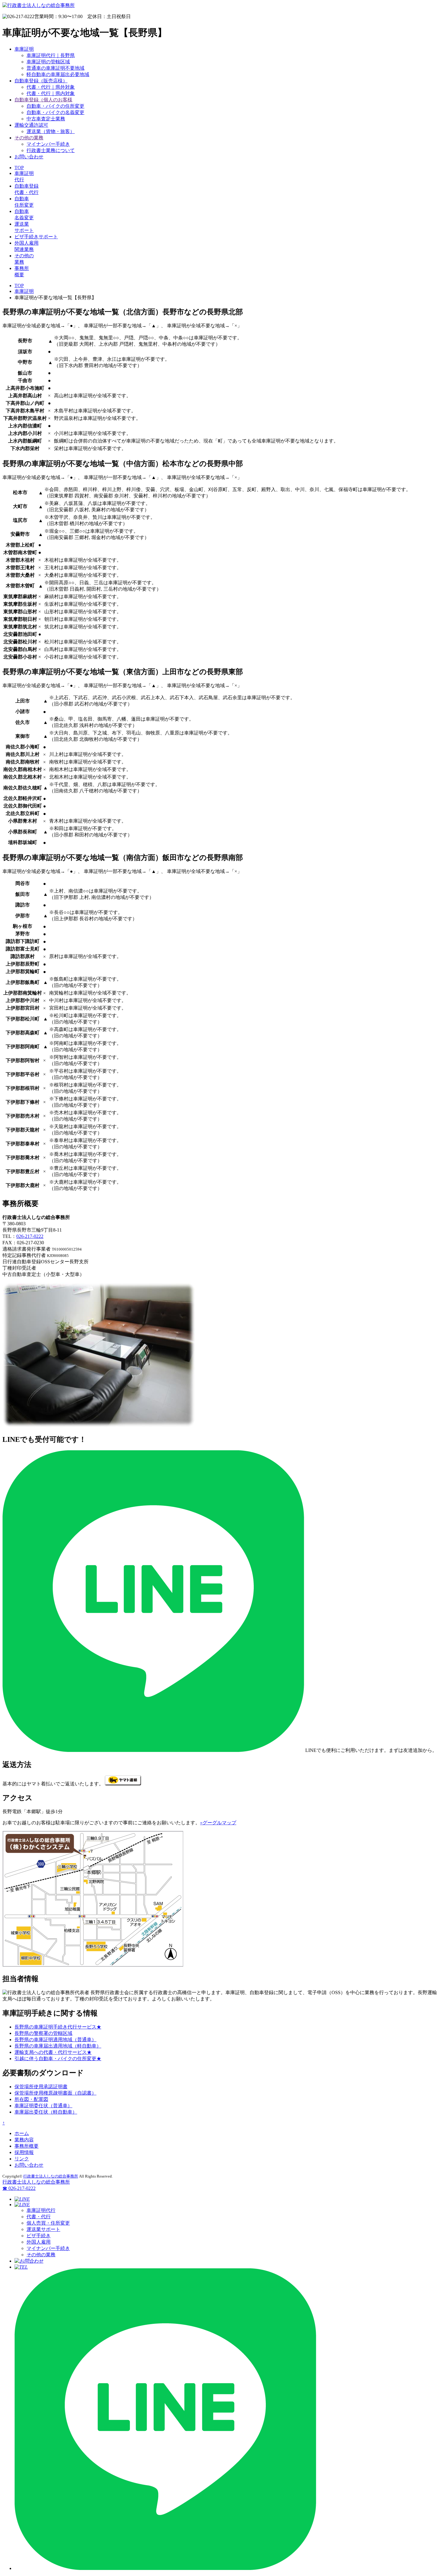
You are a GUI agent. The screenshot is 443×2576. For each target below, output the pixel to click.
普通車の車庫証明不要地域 (55, 68)
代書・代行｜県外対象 (51, 87)
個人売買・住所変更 (48, 2223)
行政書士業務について (51, 150)
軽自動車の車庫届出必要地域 (58, 74)
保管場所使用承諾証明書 (41, 2087)
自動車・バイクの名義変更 (55, 112)
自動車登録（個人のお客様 (43, 100)
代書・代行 (39, 2217)
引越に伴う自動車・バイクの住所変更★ (58, 2059)
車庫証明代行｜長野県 (51, 55)
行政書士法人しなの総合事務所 (51, 2176)
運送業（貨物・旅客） (51, 131)
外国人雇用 (39, 2242)
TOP (19, 168)
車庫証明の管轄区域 (48, 62)
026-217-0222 (30, 1236)
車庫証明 (24, 49)
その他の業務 (29, 138)
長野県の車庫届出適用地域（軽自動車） (58, 2046)
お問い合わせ (29, 157)
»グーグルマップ (218, 1823)
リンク (22, 2159)
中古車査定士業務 (46, 119)
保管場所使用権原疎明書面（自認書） (55, 2093)
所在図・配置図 (31, 2099)
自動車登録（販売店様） (41, 81)
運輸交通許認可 (31, 125)
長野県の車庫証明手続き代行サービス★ (58, 2027)
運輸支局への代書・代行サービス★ (53, 2052)
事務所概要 (27, 2146)
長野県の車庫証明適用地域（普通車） (55, 2040)
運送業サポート (43, 2229)
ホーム (22, 2133)
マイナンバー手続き (48, 144)
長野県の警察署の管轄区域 (43, 2033)
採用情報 (24, 2152)
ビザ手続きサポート (36, 237)
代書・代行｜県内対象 (51, 93)
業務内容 (24, 2140)
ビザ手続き (39, 2236)
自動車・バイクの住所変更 (55, 106)
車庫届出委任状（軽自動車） (46, 2112)
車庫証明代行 (41, 2210)
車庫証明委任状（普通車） (43, 2106)
